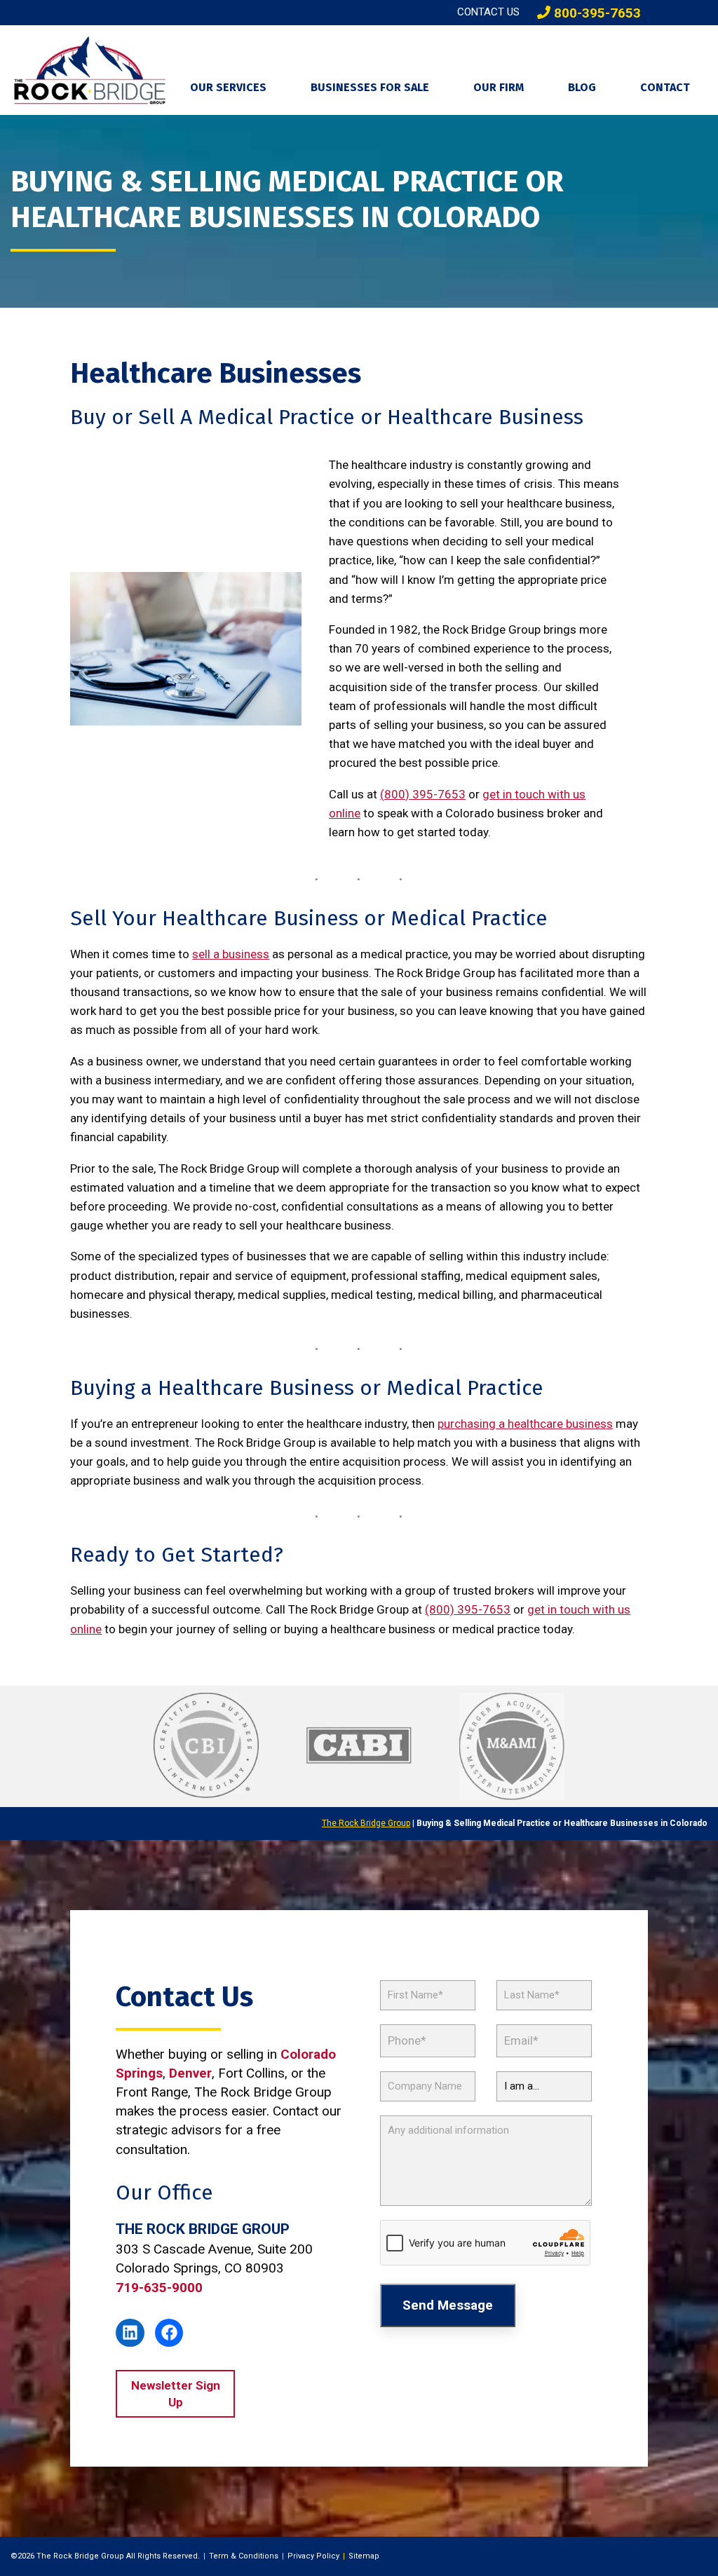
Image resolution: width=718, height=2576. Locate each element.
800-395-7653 (596, 13)
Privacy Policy (313, 2556)
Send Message (448, 2305)
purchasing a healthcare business (525, 1424)
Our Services (228, 87)
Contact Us (488, 12)
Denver (190, 2073)
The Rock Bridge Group (366, 1823)
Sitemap (364, 2556)
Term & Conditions (244, 2556)
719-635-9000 (159, 2288)
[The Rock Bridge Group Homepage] (90, 70)
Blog (582, 87)
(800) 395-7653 (423, 794)
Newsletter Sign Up (176, 2394)
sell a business (231, 954)
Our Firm (499, 87)
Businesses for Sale (370, 87)
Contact (665, 87)
